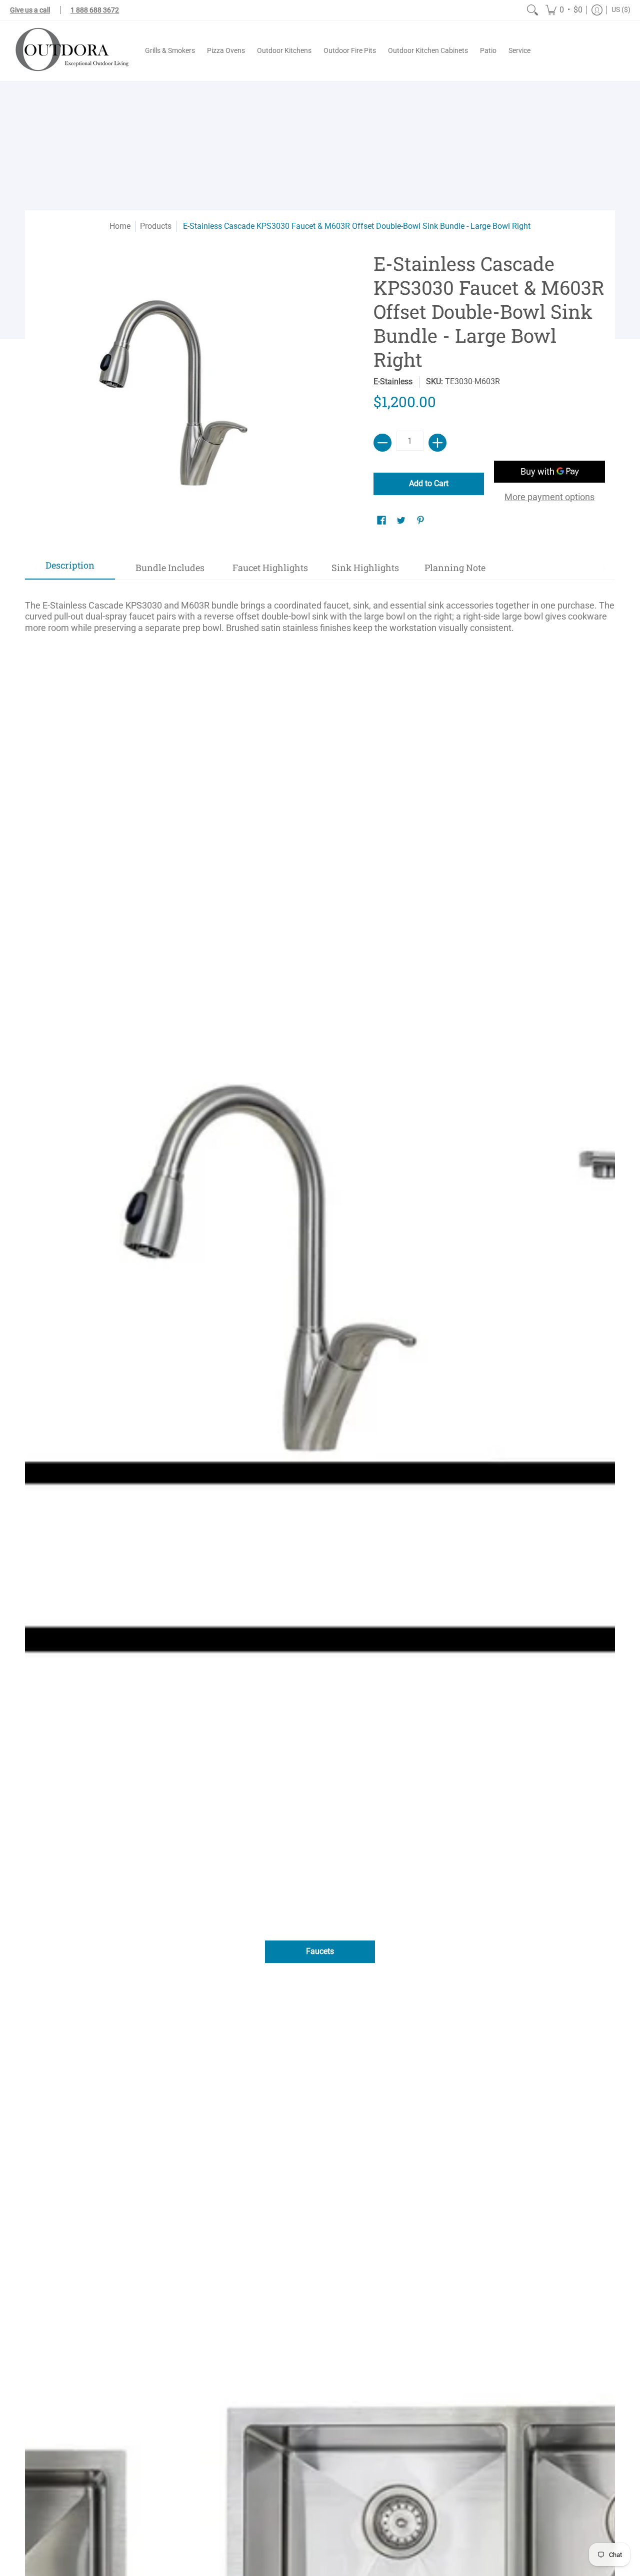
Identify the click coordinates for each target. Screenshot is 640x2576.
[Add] (437, 443)
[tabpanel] (320, 612)
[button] (564, 10)
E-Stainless (393, 381)
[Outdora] (70, 51)
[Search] (532, 10)
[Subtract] (382, 443)
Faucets (320, 1951)
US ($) (621, 9)
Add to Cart (429, 483)
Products (156, 226)
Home (120, 226)
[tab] (70, 568)
